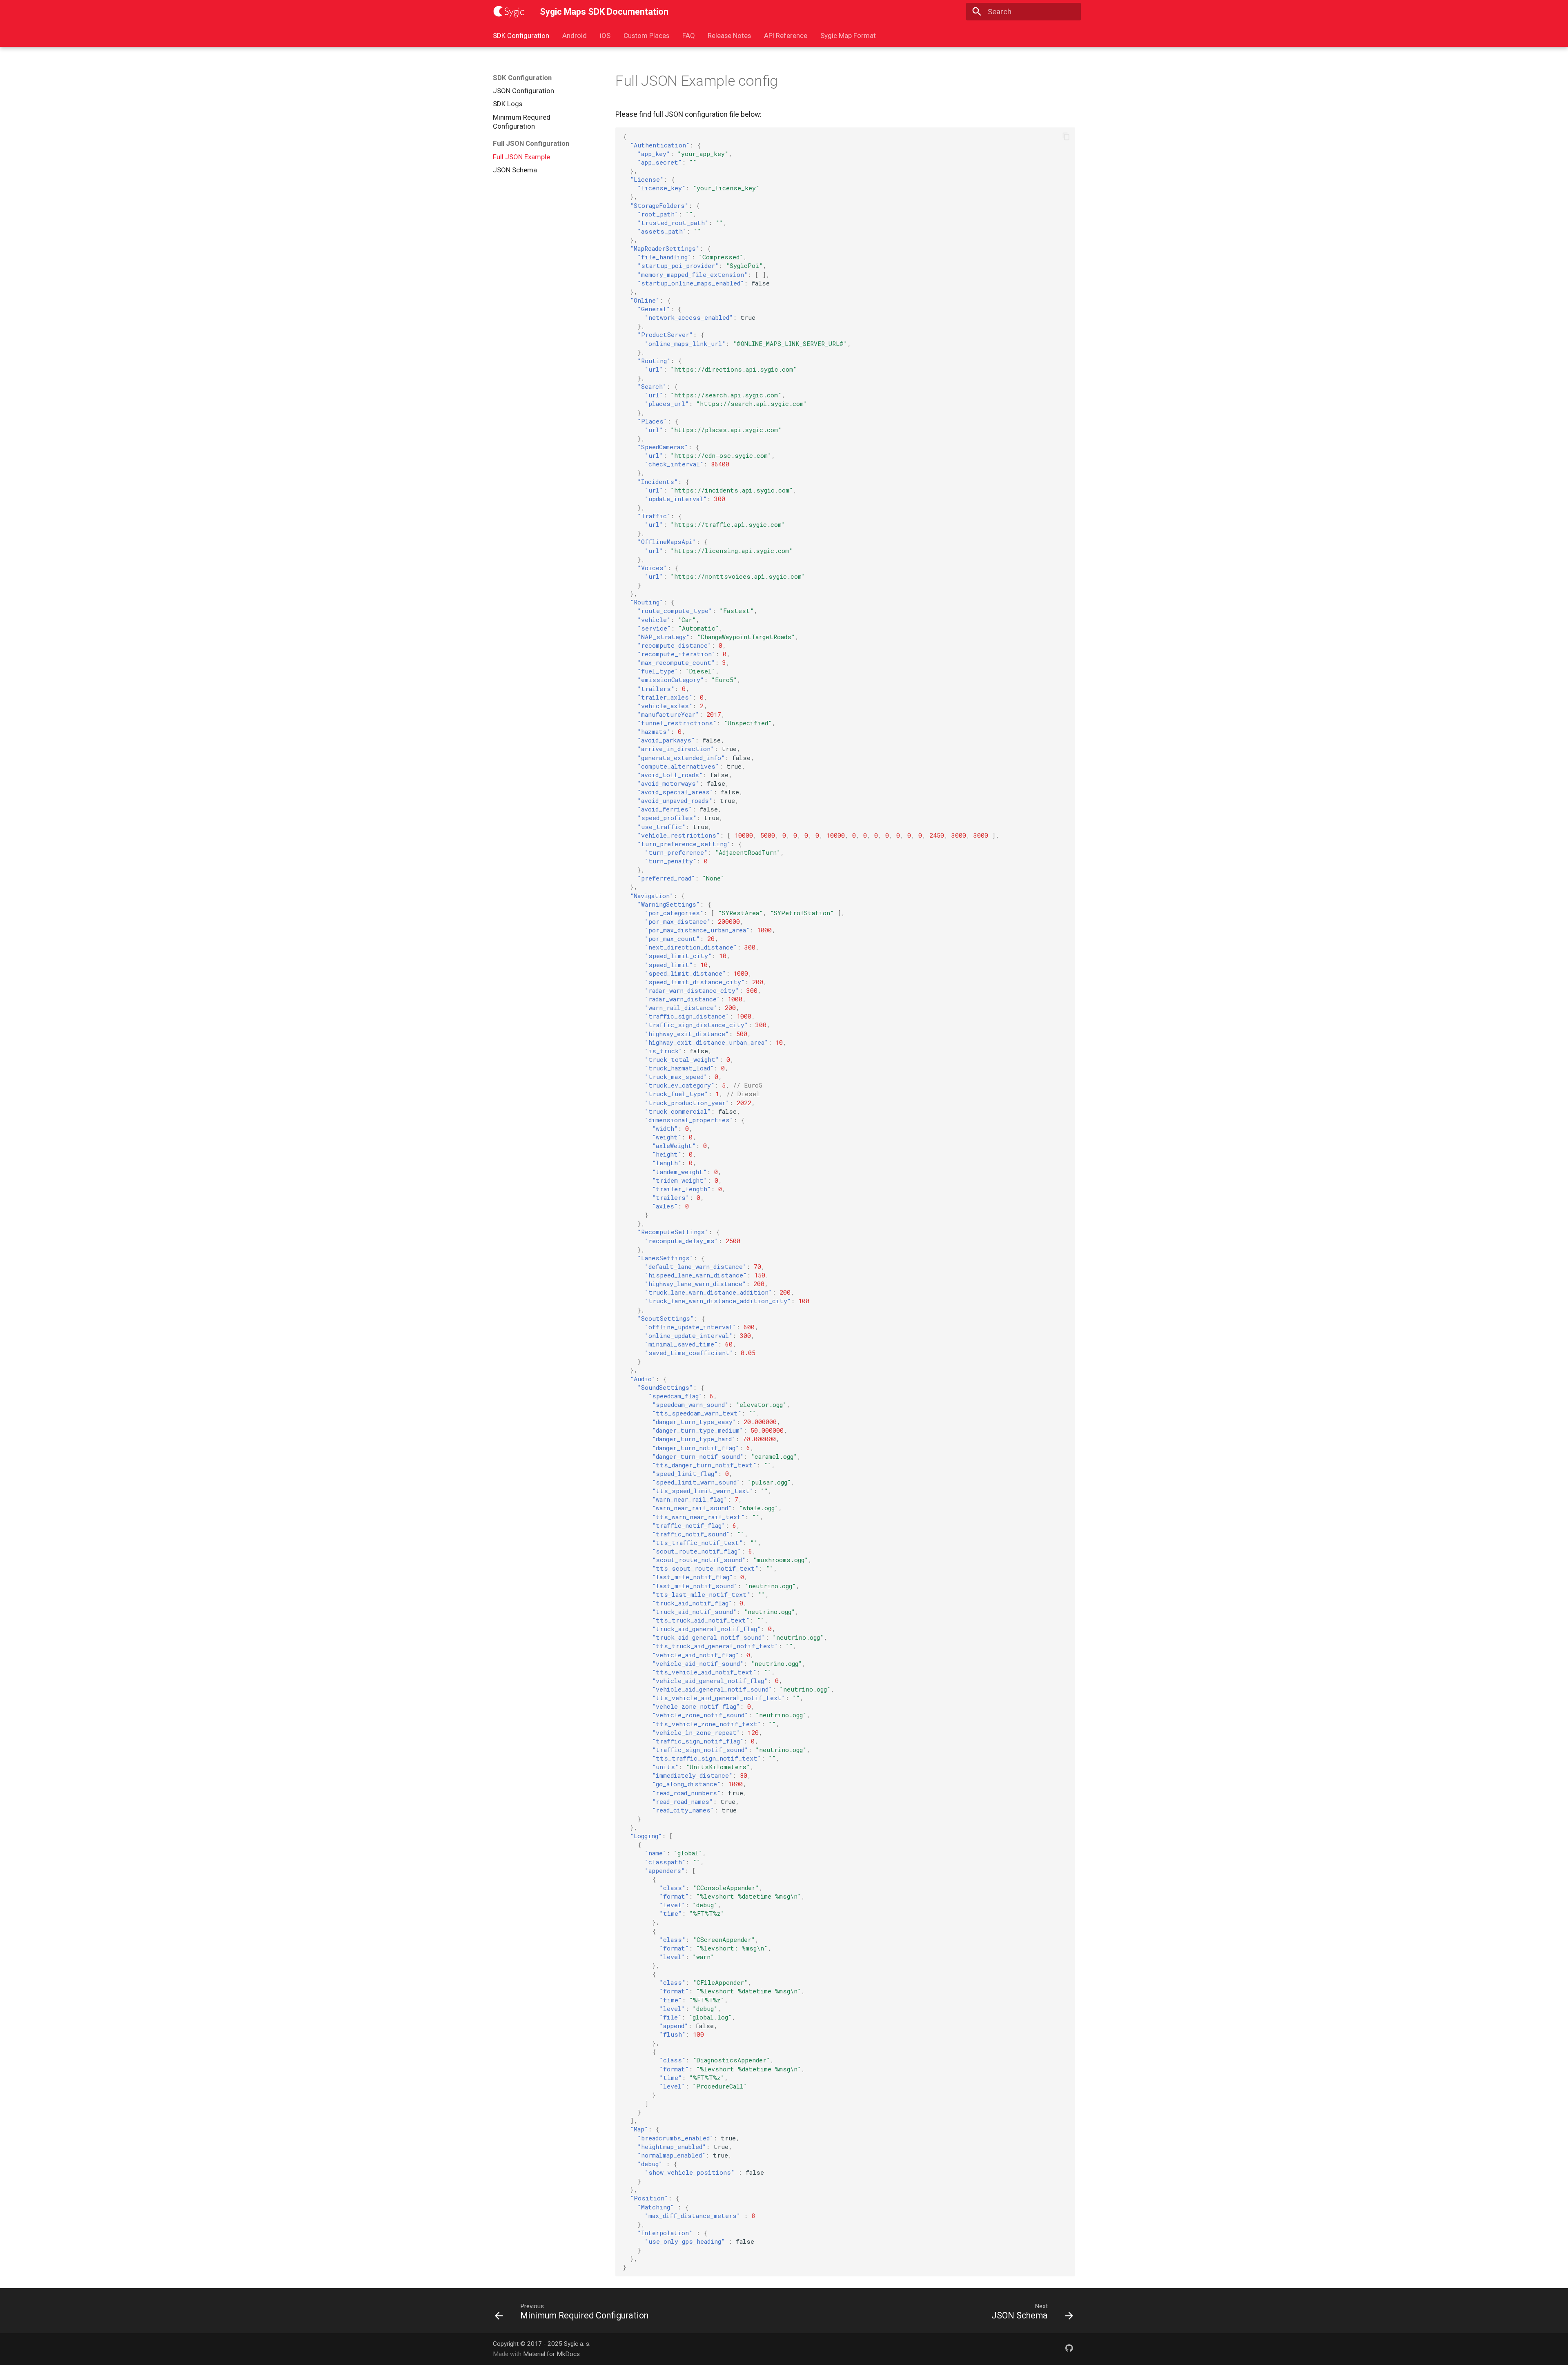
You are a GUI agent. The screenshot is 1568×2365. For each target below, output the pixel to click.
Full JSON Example (521, 157)
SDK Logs (508, 104)
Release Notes (729, 36)
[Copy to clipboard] (1066, 137)
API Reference (786, 36)
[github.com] (1069, 2349)
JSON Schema (515, 170)
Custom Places (646, 36)
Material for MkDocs (551, 2354)
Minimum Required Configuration (522, 122)
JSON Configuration (523, 91)
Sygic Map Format (848, 36)
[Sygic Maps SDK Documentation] (509, 12)
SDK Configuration (521, 36)
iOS (605, 36)
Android (575, 36)
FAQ (688, 36)
